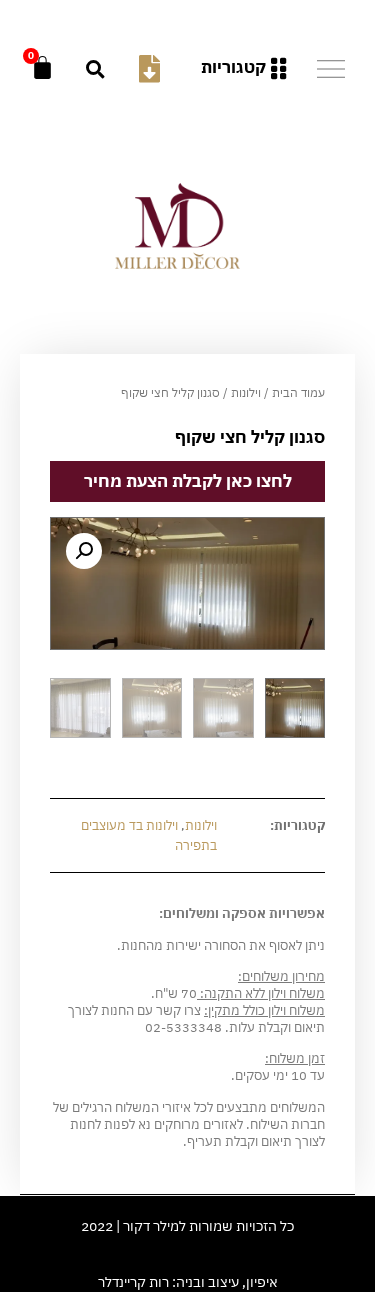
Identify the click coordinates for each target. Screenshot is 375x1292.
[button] (95, 68)
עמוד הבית (298, 392)
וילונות (246, 392)
